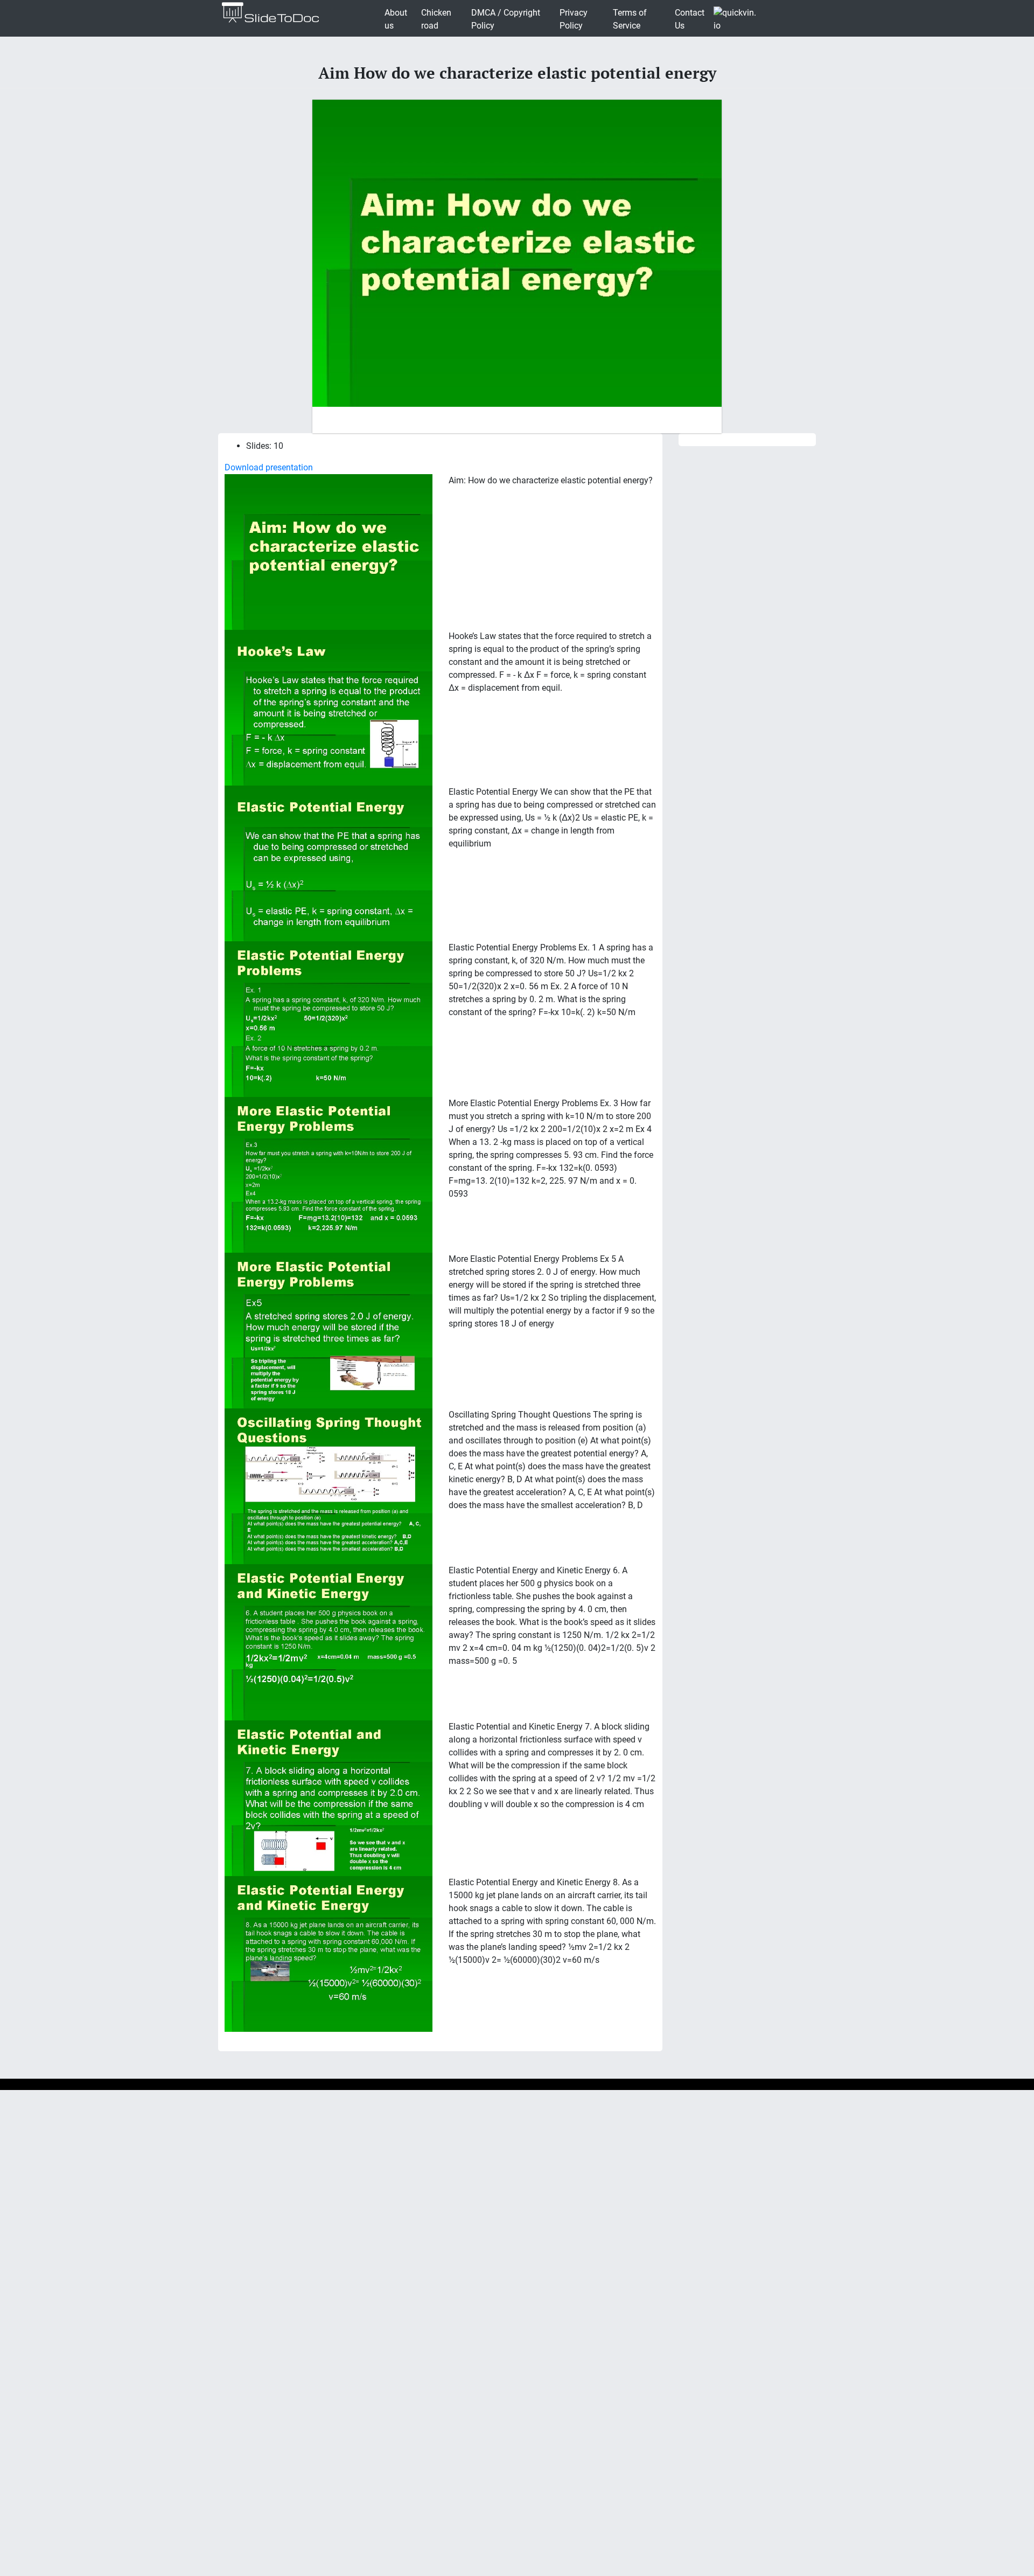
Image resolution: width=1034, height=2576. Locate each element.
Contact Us (690, 19)
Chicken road (436, 19)
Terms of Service (630, 19)
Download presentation (269, 467)
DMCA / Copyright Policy (506, 19)
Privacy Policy (574, 19)
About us (396, 19)
